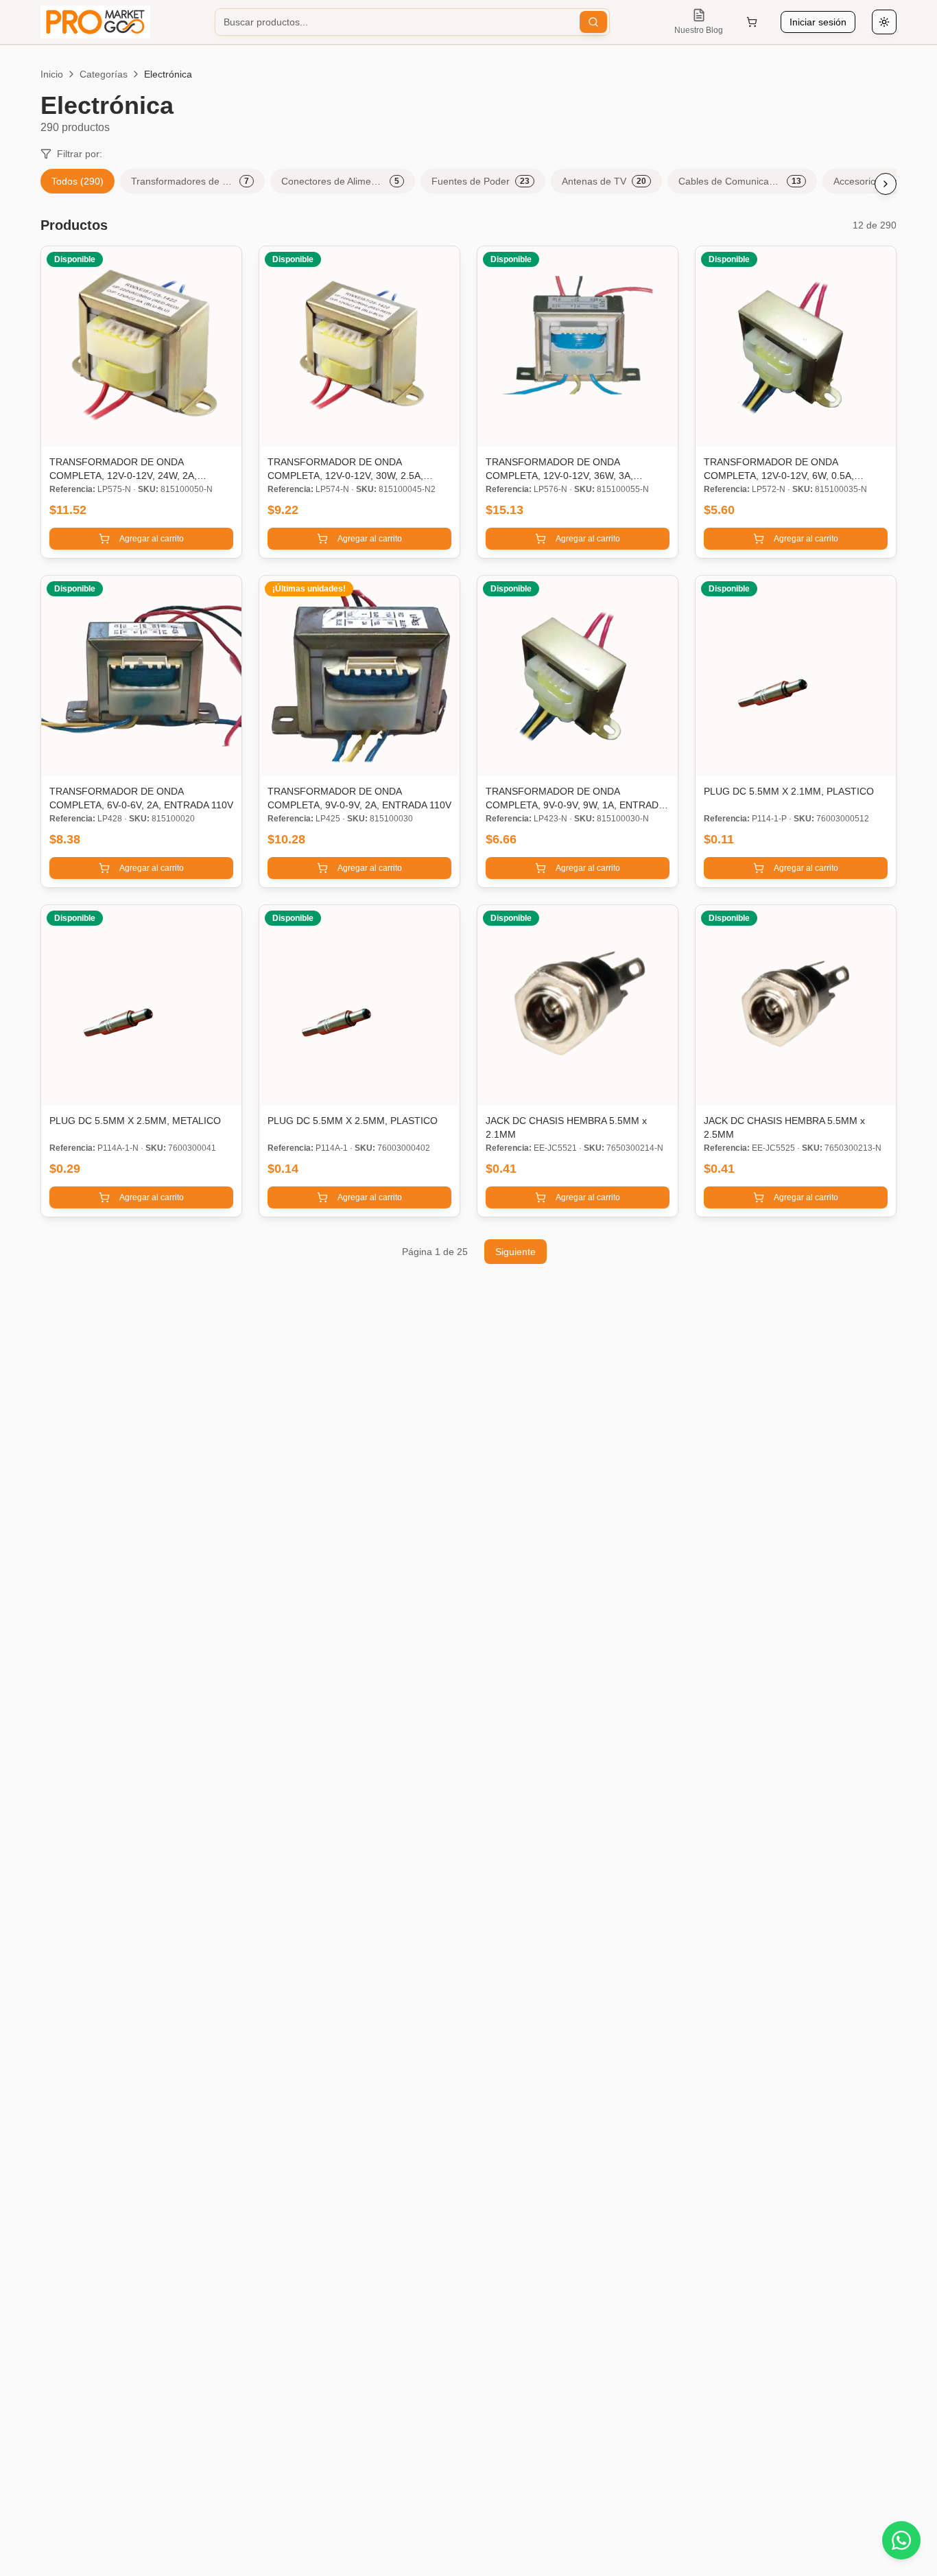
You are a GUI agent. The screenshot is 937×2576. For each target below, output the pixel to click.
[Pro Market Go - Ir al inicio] (95, 22)
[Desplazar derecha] (886, 184)
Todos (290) (78, 181)
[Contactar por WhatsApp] (901, 2540)
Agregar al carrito (152, 539)
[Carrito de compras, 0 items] (752, 22)
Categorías (104, 74)
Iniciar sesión (818, 22)
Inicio (52, 74)
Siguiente (515, 1252)
